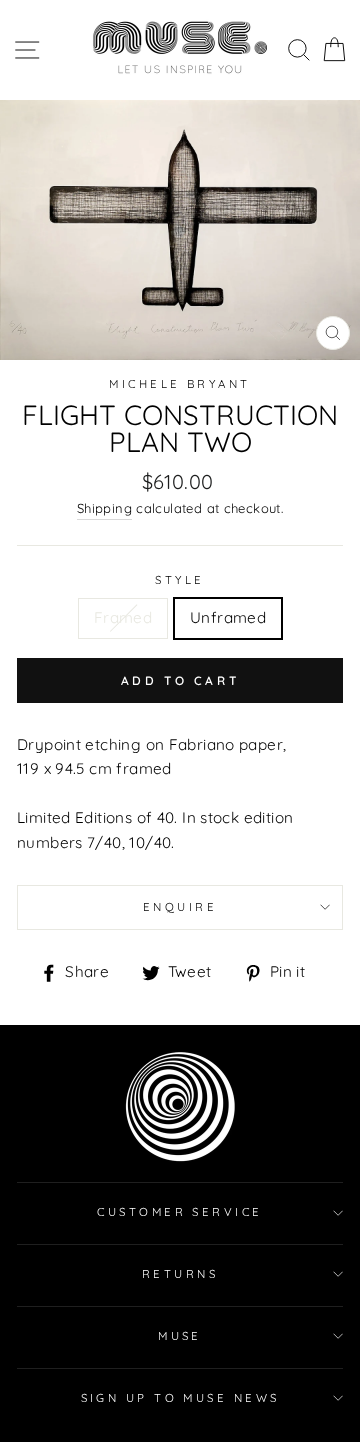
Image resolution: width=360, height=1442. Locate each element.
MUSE (180, 1336)
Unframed (228, 617)
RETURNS (180, 1274)
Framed (123, 617)
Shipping (104, 508)
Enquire (180, 907)
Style (179, 580)
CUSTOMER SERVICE (179, 1212)
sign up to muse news (180, 1398)
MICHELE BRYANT (179, 384)
